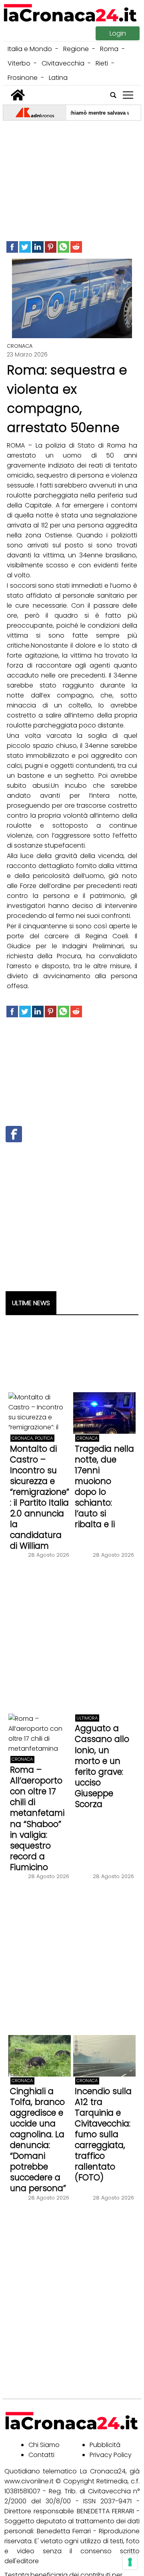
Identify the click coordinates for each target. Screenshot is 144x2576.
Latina (58, 78)
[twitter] (25, 247)
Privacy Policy (111, 2455)
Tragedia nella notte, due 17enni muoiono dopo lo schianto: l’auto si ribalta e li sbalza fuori (104, 1492)
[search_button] (113, 95)
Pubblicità (105, 2445)
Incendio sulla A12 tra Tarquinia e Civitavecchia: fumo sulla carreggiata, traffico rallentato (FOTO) (103, 2134)
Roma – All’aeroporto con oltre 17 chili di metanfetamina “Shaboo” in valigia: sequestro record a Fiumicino (37, 1818)
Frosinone (23, 78)
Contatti (41, 2455)
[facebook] (12, 247)
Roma (109, 49)
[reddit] (76, 247)
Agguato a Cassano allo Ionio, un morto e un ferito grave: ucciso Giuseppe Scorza (102, 1766)
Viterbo (19, 63)
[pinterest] (51, 247)
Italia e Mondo (30, 49)
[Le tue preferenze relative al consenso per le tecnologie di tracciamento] (130, 2562)
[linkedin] (38, 247)
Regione (76, 49)
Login (118, 33)
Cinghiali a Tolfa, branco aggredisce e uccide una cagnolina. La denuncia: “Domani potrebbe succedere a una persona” (38, 2140)
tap (128, 95)
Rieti (102, 63)
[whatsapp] (63, 247)
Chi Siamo (44, 2445)
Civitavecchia (63, 63)
